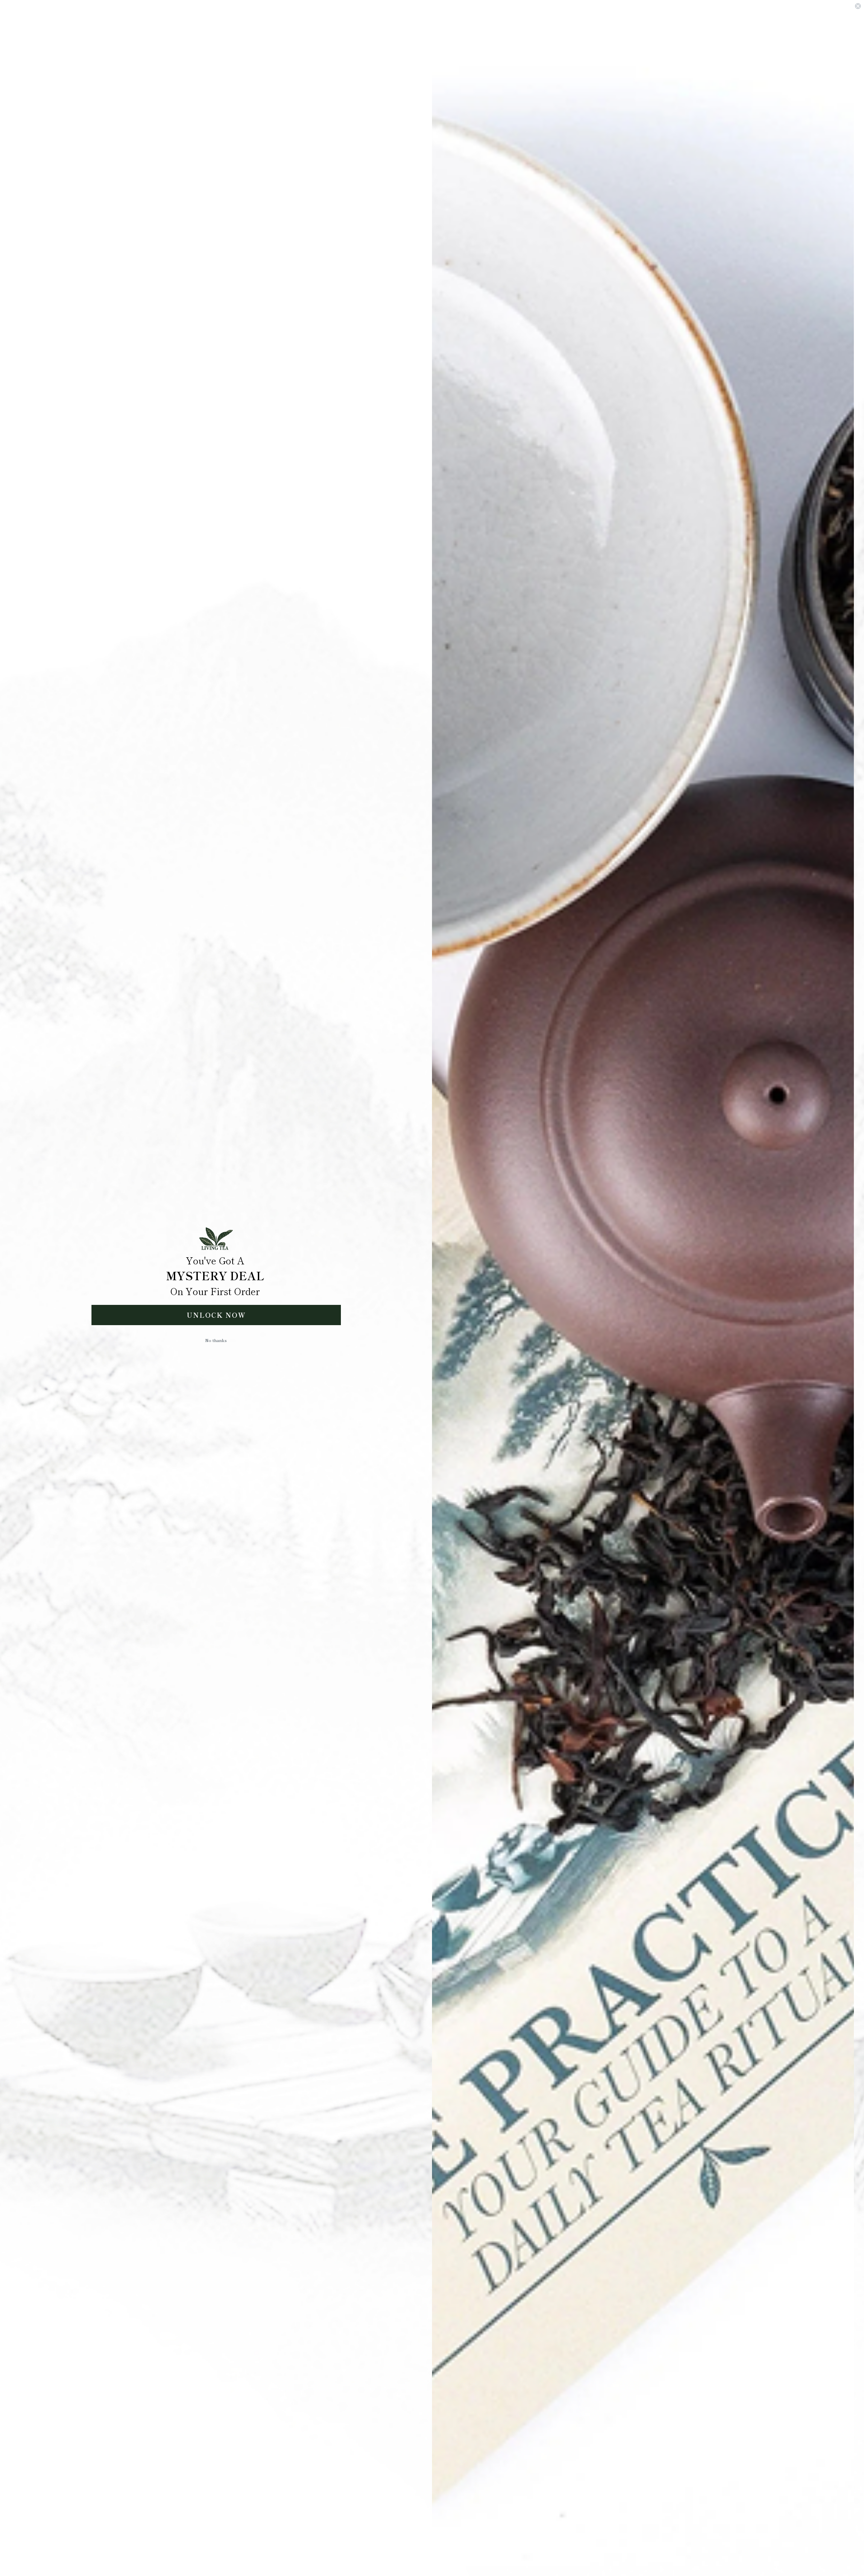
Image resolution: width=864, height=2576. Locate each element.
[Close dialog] (858, 6)
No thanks (216, 1340)
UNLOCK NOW (216, 1315)
